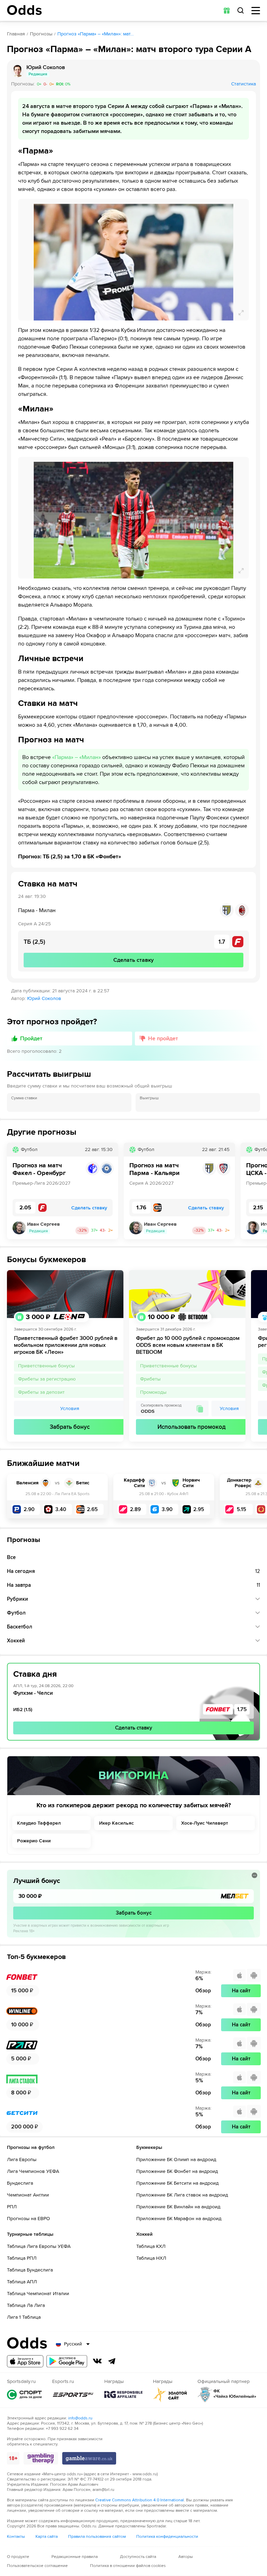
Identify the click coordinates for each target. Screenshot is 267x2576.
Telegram (112, 2361)
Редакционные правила (75, 2557)
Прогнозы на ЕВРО (29, 2219)
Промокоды (153, 1392)
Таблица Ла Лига (26, 2305)
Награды (123, 2395)
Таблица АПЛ (22, 2282)
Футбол (16, 1613)
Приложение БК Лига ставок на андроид (182, 2195)
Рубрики (18, 1599)
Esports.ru (73, 2395)
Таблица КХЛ (151, 2246)
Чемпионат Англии (28, 2195)
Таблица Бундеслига (30, 2270)
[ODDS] (24, 10)
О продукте (18, 2557)
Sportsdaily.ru (24, 2395)
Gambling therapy (41, 2458)
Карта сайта (47, 2537)
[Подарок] (227, 10)
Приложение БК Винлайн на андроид (178, 2207)
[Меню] (256, 11)
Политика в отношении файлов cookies (128, 2566)
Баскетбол (20, 1627)
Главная (16, 34)
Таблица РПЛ (22, 2258)
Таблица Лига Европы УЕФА (39, 2246)
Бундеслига (20, 2183)
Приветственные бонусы (46, 1366)
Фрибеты (150, 1379)
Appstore (25, 2361)
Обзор (203, 1991)
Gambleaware (89, 2458)
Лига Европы (22, 2160)
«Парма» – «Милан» (76, 757)
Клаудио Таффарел (39, 1823)
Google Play (67, 2361)
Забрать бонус (70, 1427)
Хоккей (16, 1641)
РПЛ (12, 2207)
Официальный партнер (227, 2395)
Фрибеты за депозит (41, 1392)
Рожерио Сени (34, 1841)
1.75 (242, 1709)
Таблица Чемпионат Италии (38, 2294)
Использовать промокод (192, 1427)
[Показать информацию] (254, 1875)
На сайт (241, 1991)
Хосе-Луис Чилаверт (205, 1823)
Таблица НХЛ (151, 2258)
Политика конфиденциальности (167, 2537)
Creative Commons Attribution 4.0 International (140, 2500)
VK (97, 2361)
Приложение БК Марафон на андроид (179, 2219)
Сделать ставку (134, 1728)
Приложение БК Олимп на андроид (176, 2160)
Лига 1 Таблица (24, 2317)
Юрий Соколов (44, 999)
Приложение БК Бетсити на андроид (177, 2183)
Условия (70, 1408)
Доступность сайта (138, 2557)
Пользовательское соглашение (37, 2566)
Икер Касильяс (116, 1823)
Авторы (186, 2557)
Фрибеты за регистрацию (47, 1379)
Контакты (16, 2537)
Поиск (241, 10)
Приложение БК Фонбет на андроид (177, 2171)
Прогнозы (41, 34)
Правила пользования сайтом (97, 2537)
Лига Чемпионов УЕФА (33, 2171)
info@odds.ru (80, 2418)
